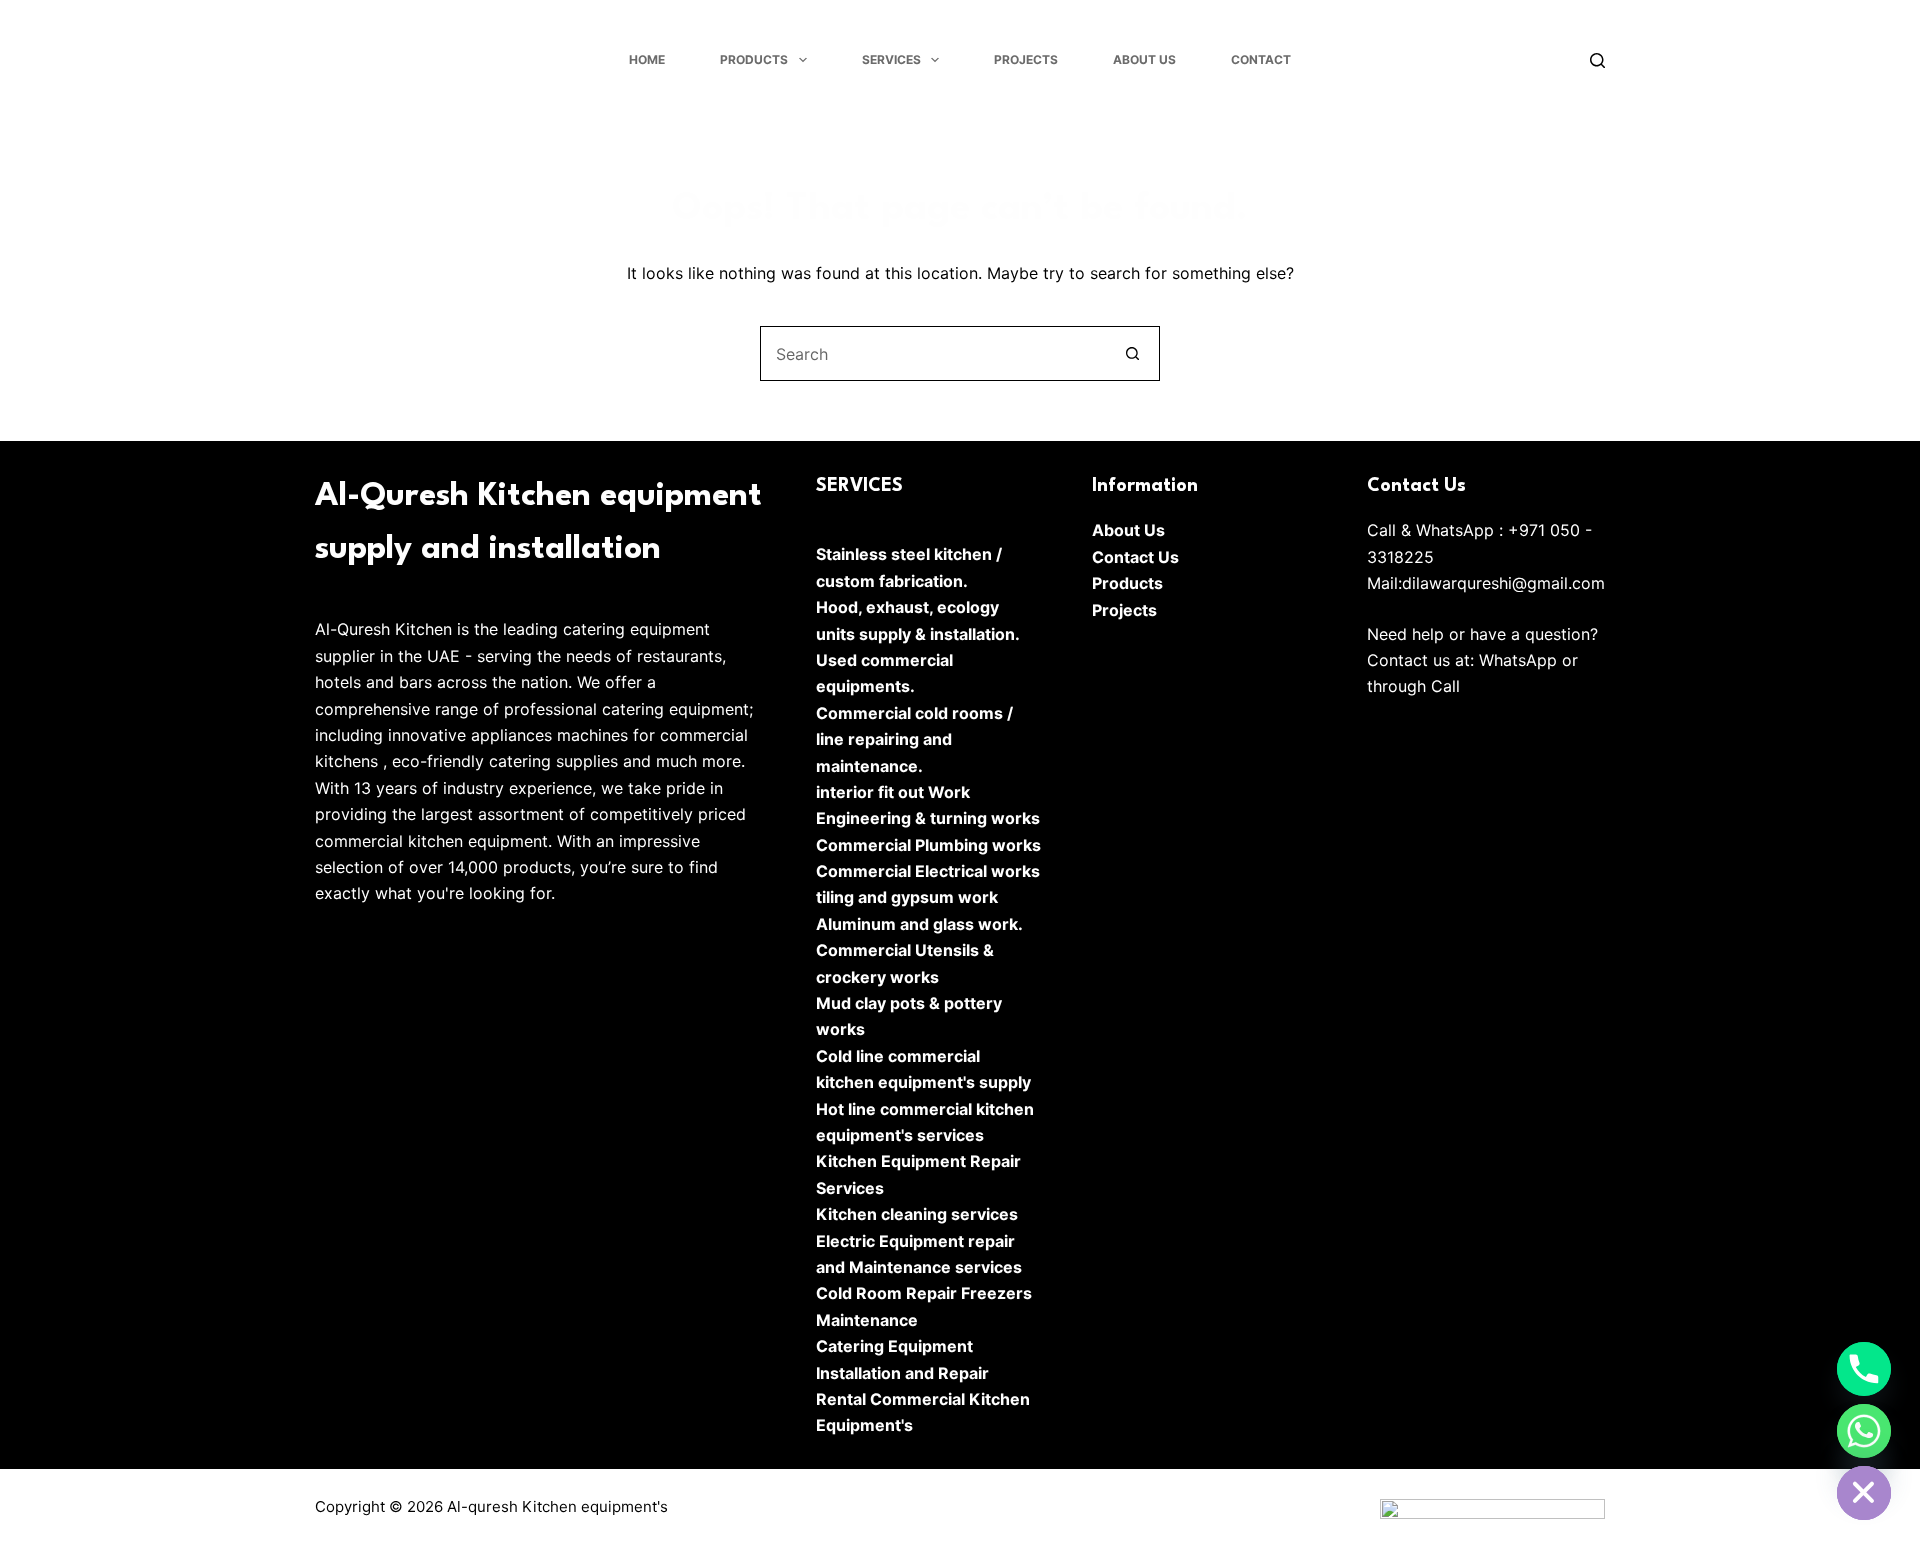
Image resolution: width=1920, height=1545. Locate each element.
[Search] (1597, 60)
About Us (1128, 530)
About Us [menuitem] (1144, 59)
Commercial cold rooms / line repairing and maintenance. (914, 739)
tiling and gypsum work (907, 897)
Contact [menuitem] (1261, 59)
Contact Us (1135, 557)
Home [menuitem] (647, 59)
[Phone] (1864, 1369)
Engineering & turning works (928, 818)
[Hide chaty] (1864, 1493)
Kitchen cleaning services (917, 1214)
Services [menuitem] (891, 59)
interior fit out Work (893, 792)
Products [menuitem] (754, 59)
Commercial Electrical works (928, 871)
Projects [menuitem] (1026, 59)
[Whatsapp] (1864, 1431)
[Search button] (1132, 353)
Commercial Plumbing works (928, 845)
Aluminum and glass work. (919, 924)
